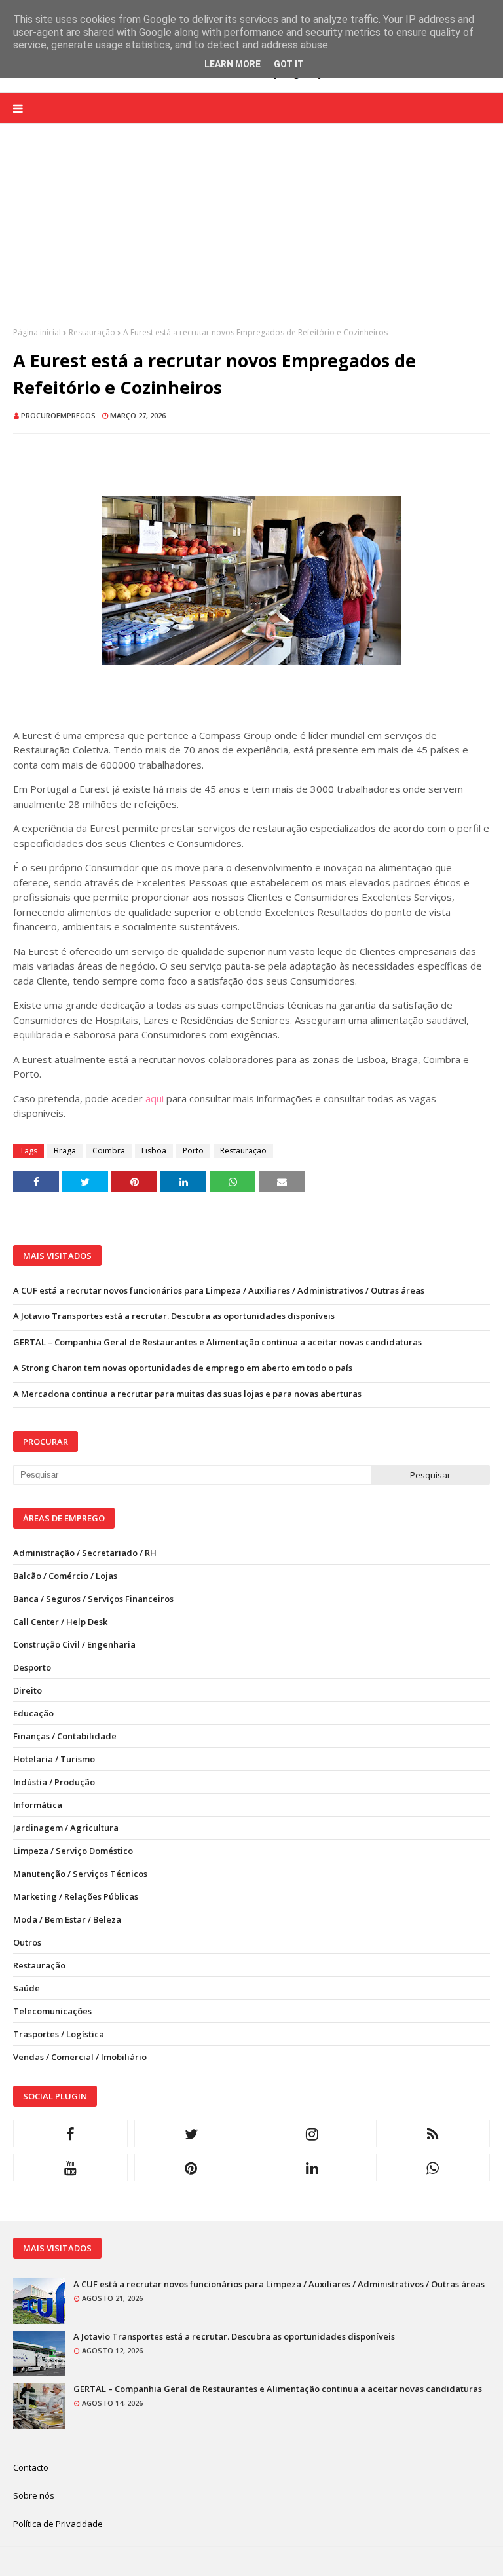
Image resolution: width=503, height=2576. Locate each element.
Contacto (31, 2467)
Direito (28, 1690)
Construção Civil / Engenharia (74, 1644)
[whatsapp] (433, 2168)
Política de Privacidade (58, 2524)
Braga (65, 1151)
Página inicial (37, 332)
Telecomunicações (52, 2011)
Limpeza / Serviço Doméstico (73, 1851)
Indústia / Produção (54, 1782)
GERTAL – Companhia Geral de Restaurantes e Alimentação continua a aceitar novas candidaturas (217, 1342)
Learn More (233, 64)
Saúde (27, 1988)
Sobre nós (34, 2495)
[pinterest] (192, 2168)
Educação (33, 1713)
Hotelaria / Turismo (54, 1759)
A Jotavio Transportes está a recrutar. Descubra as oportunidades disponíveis (174, 1316)
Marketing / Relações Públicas (76, 1896)
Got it (289, 64)
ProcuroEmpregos (58, 415)
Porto (193, 1151)
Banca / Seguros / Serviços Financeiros (93, 1599)
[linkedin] (312, 2168)
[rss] (433, 2133)
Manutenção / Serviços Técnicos (80, 1874)
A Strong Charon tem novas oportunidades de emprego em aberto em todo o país (183, 1368)
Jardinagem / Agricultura (66, 1828)
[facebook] (70, 2133)
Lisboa (154, 1151)
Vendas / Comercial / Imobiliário (80, 2057)
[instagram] (312, 2133)
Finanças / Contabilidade (65, 1736)
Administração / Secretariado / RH (85, 1553)
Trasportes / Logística (59, 2034)
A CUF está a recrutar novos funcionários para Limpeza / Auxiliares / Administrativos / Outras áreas (219, 1290)
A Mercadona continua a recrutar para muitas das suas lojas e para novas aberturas (187, 1394)
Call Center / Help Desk (60, 1622)
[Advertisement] (251, 235)
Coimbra (109, 1151)
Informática (38, 1805)
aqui (155, 1098)
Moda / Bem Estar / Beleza (67, 1919)
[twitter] (192, 2133)
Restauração (92, 332)
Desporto (32, 1667)
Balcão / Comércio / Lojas (65, 1576)
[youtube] (70, 2168)
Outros (27, 1942)
